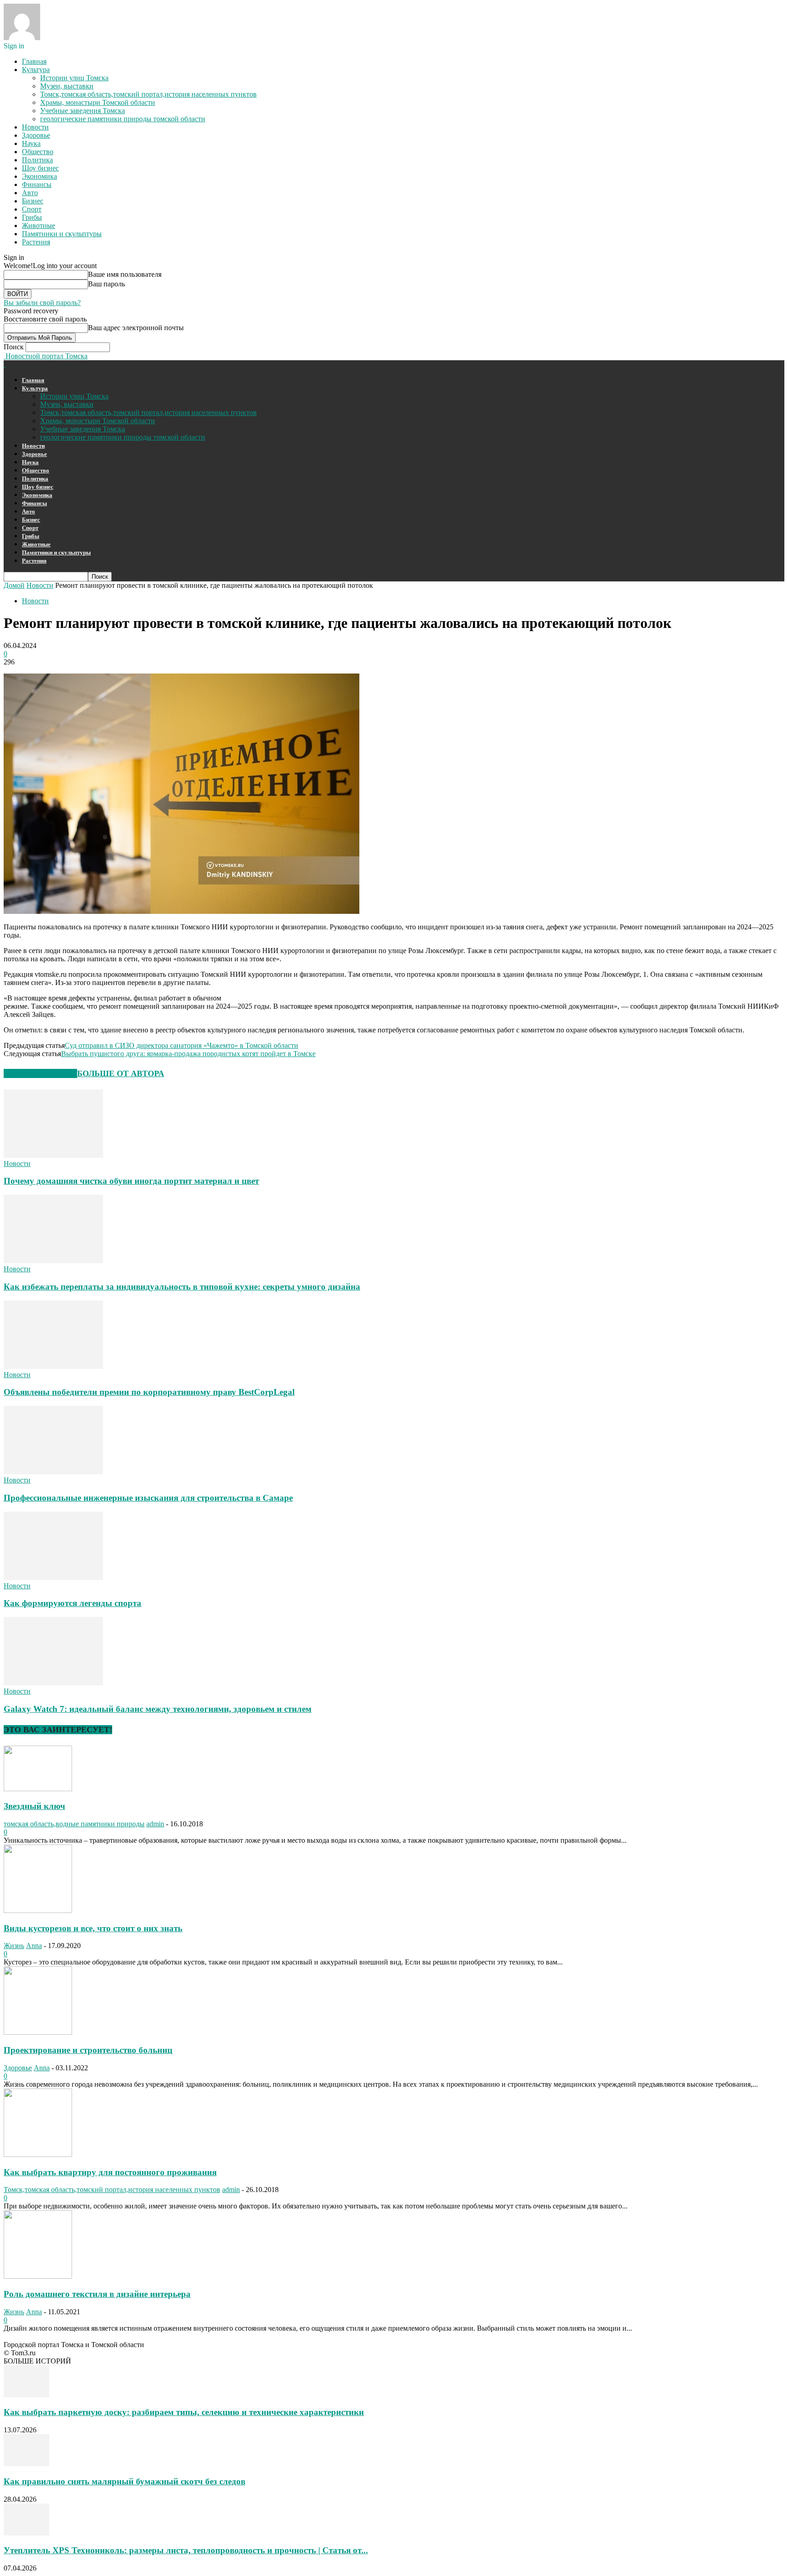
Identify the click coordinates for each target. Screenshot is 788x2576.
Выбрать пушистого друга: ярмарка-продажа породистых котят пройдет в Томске (188, 1054)
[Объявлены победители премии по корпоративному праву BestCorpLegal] (53, 1366)
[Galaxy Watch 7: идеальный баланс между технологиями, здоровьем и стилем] (53, 1683)
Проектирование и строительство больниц (88, 2050)
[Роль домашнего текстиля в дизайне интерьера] (38, 2276)
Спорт (32, 209)
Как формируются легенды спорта (73, 1603)
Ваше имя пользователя (125, 274)
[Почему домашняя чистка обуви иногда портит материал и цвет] (53, 1155)
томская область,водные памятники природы (74, 1824)
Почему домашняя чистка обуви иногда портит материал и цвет (131, 1181)
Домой (14, 585)
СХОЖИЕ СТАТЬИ (40, 1073)
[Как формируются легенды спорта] (53, 1578)
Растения (36, 242)
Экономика (39, 176)
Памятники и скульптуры (62, 234)
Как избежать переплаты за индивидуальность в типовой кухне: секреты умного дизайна (182, 1287)
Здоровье (36, 135)
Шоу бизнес (40, 168)
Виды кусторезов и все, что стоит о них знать (93, 1928)
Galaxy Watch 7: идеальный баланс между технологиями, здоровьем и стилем (158, 1709)
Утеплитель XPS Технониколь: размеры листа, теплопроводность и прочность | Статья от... (186, 2550)
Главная (34, 61)
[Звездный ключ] (38, 1789)
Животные (39, 225)
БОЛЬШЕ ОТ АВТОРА (121, 1073)
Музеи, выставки (67, 86)
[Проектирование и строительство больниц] (38, 2032)
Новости (35, 127)
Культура (36, 70)
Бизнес (33, 201)
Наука (31, 143)
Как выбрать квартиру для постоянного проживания (110, 2172)
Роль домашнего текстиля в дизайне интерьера (97, 2294)
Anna (34, 1946)
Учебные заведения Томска (83, 111)
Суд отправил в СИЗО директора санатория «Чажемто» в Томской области (181, 1045)
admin (155, 1824)
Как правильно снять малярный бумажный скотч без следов (124, 2481)
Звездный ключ (34, 1806)
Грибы (32, 217)
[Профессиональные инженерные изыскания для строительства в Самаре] (53, 1472)
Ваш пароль (106, 284)
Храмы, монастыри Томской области (98, 102)
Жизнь (14, 1946)
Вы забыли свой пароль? (42, 303)
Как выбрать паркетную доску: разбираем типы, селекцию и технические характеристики (184, 2412)
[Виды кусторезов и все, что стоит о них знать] (38, 1910)
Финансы (37, 184)
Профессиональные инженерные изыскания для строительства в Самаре (148, 1498)
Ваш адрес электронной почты (136, 328)
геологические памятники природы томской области (123, 119)
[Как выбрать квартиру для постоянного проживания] (38, 2154)
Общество (38, 152)
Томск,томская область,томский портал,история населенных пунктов (148, 94)
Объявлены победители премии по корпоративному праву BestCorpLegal (149, 1392)
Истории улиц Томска (74, 78)
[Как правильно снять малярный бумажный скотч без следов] (26, 2464)
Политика (37, 160)
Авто (30, 193)
